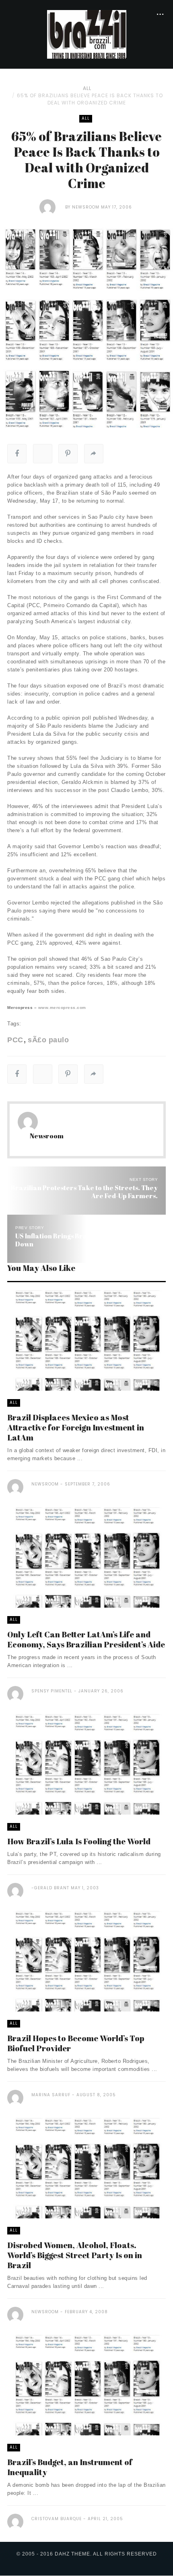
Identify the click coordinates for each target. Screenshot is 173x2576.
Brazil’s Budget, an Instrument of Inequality (70, 2467)
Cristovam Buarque (57, 2519)
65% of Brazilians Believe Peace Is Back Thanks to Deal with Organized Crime (90, 99)
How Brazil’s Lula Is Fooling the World (79, 1841)
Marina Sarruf (51, 2095)
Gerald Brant (52, 1888)
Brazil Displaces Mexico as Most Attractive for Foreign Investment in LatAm (76, 1427)
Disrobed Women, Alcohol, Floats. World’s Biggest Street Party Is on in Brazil (75, 2255)
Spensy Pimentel (52, 1691)
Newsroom (86, 207)
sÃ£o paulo (48, 1040)
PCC (15, 1040)
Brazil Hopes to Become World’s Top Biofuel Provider (76, 2043)
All (87, 88)
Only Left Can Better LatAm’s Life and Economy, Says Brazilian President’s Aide (86, 1639)
